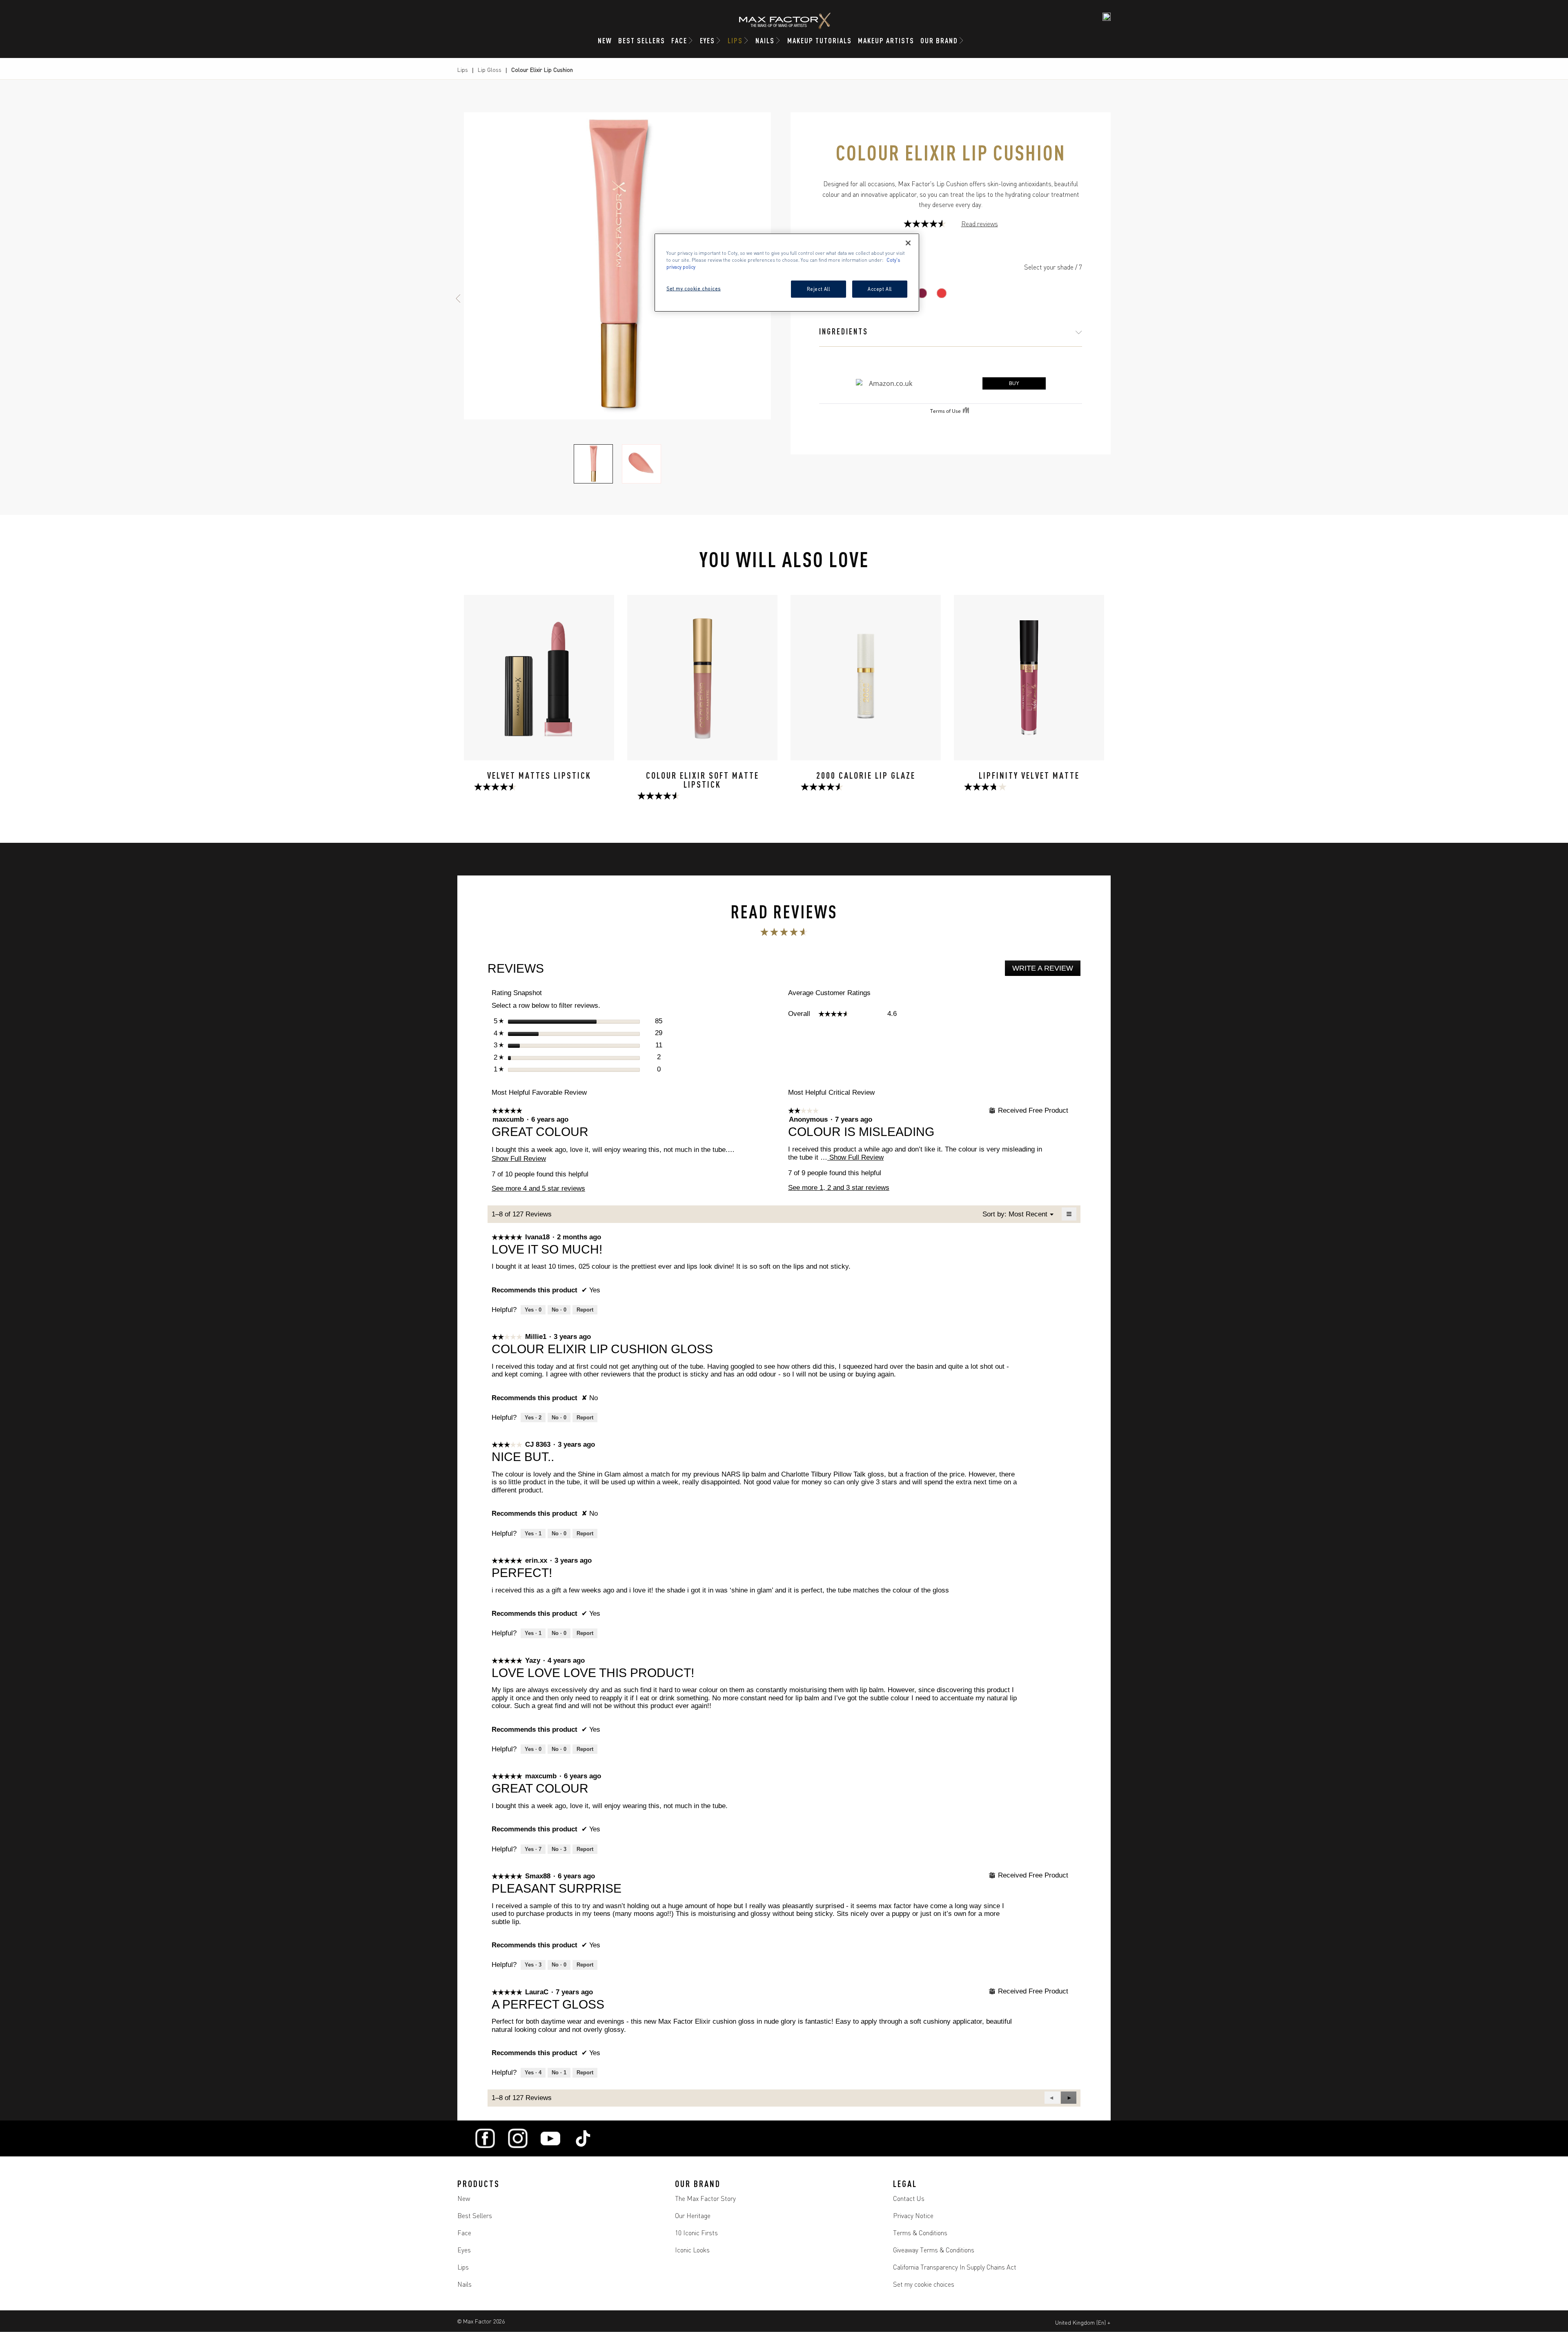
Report (585, 1310)
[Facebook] (485, 2138)
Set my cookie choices (924, 2284)
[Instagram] (518, 2138)
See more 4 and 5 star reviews (538, 1188)
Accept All (880, 289)
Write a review (1046, 970)
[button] (1069, 2098)
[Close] (908, 243)
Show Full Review (519, 1159)
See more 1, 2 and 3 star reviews (839, 1188)
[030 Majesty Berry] (922, 293)
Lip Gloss (490, 69)
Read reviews (980, 224)
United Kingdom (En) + (1083, 2322)
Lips (463, 69)
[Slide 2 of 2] (641, 464)
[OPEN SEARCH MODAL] (1107, 17)
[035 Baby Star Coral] (942, 293)
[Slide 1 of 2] (593, 464)
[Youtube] (550, 2138)
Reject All (819, 289)
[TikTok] (583, 2138)
